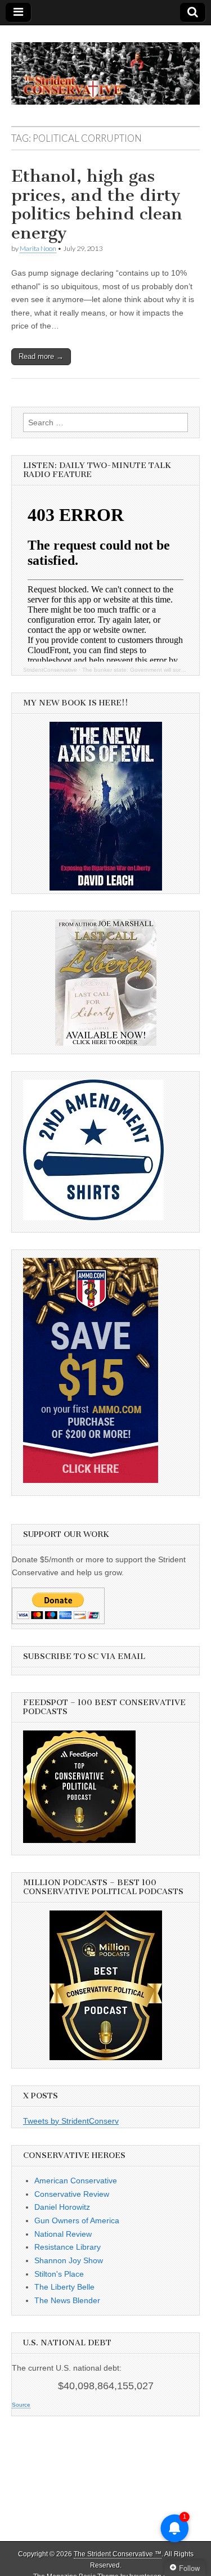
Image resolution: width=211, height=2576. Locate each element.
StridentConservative (50, 670)
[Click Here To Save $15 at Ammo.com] (91, 1480)
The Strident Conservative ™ (118, 2554)
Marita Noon (38, 248)
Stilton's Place (59, 2274)
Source (21, 2405)
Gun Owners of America (77, 2220)
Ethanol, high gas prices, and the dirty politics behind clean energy (97, 204)
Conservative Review (72, 2194)
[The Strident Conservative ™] (105, 67)
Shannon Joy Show (69, 2260)
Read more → (41, 356)
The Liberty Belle (64, 2287)
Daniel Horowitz (62, 2207)
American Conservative (76, 2181)
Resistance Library (68, 2247)
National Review (63, 2234)
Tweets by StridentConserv (71, 2121)
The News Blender (67, 2300)
